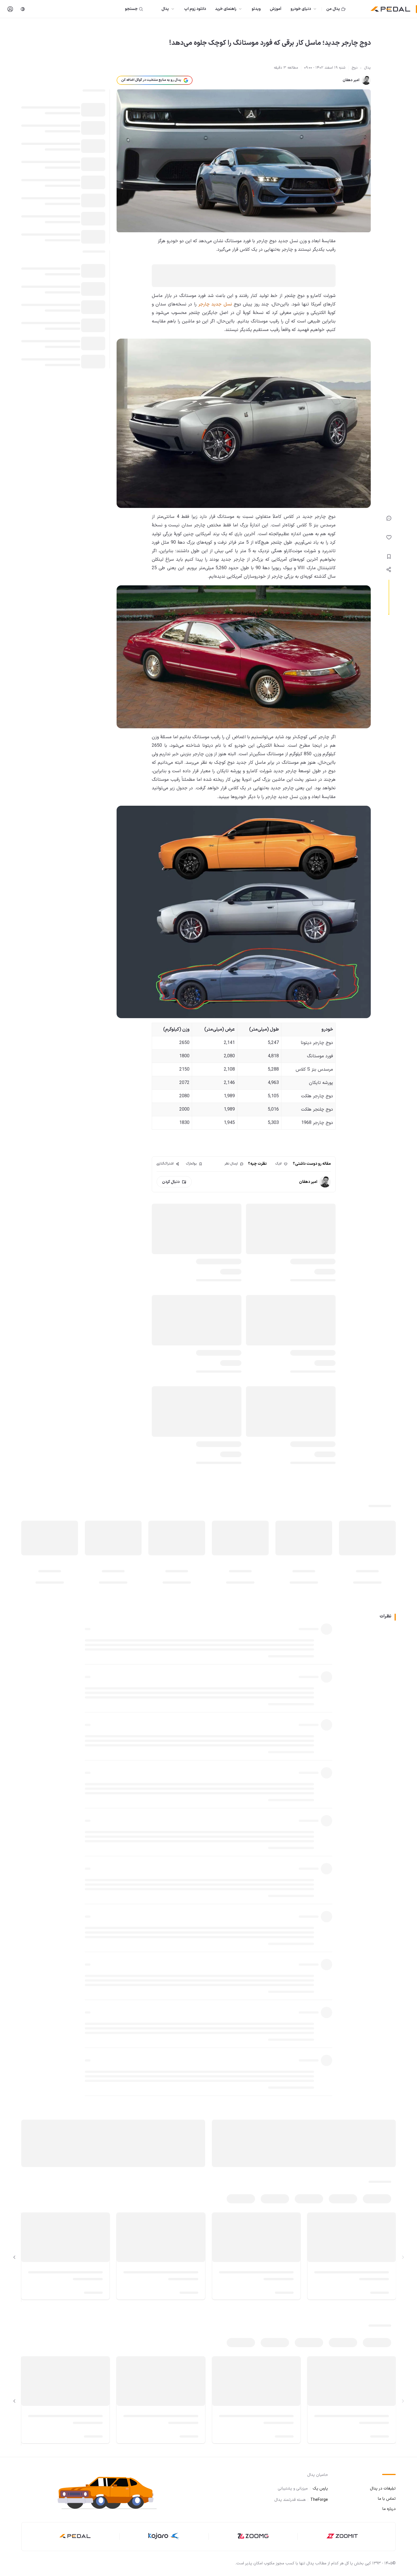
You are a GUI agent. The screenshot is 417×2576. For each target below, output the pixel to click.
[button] (112, 2492)
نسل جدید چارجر (216, 304)
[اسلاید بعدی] (14, 2257)
